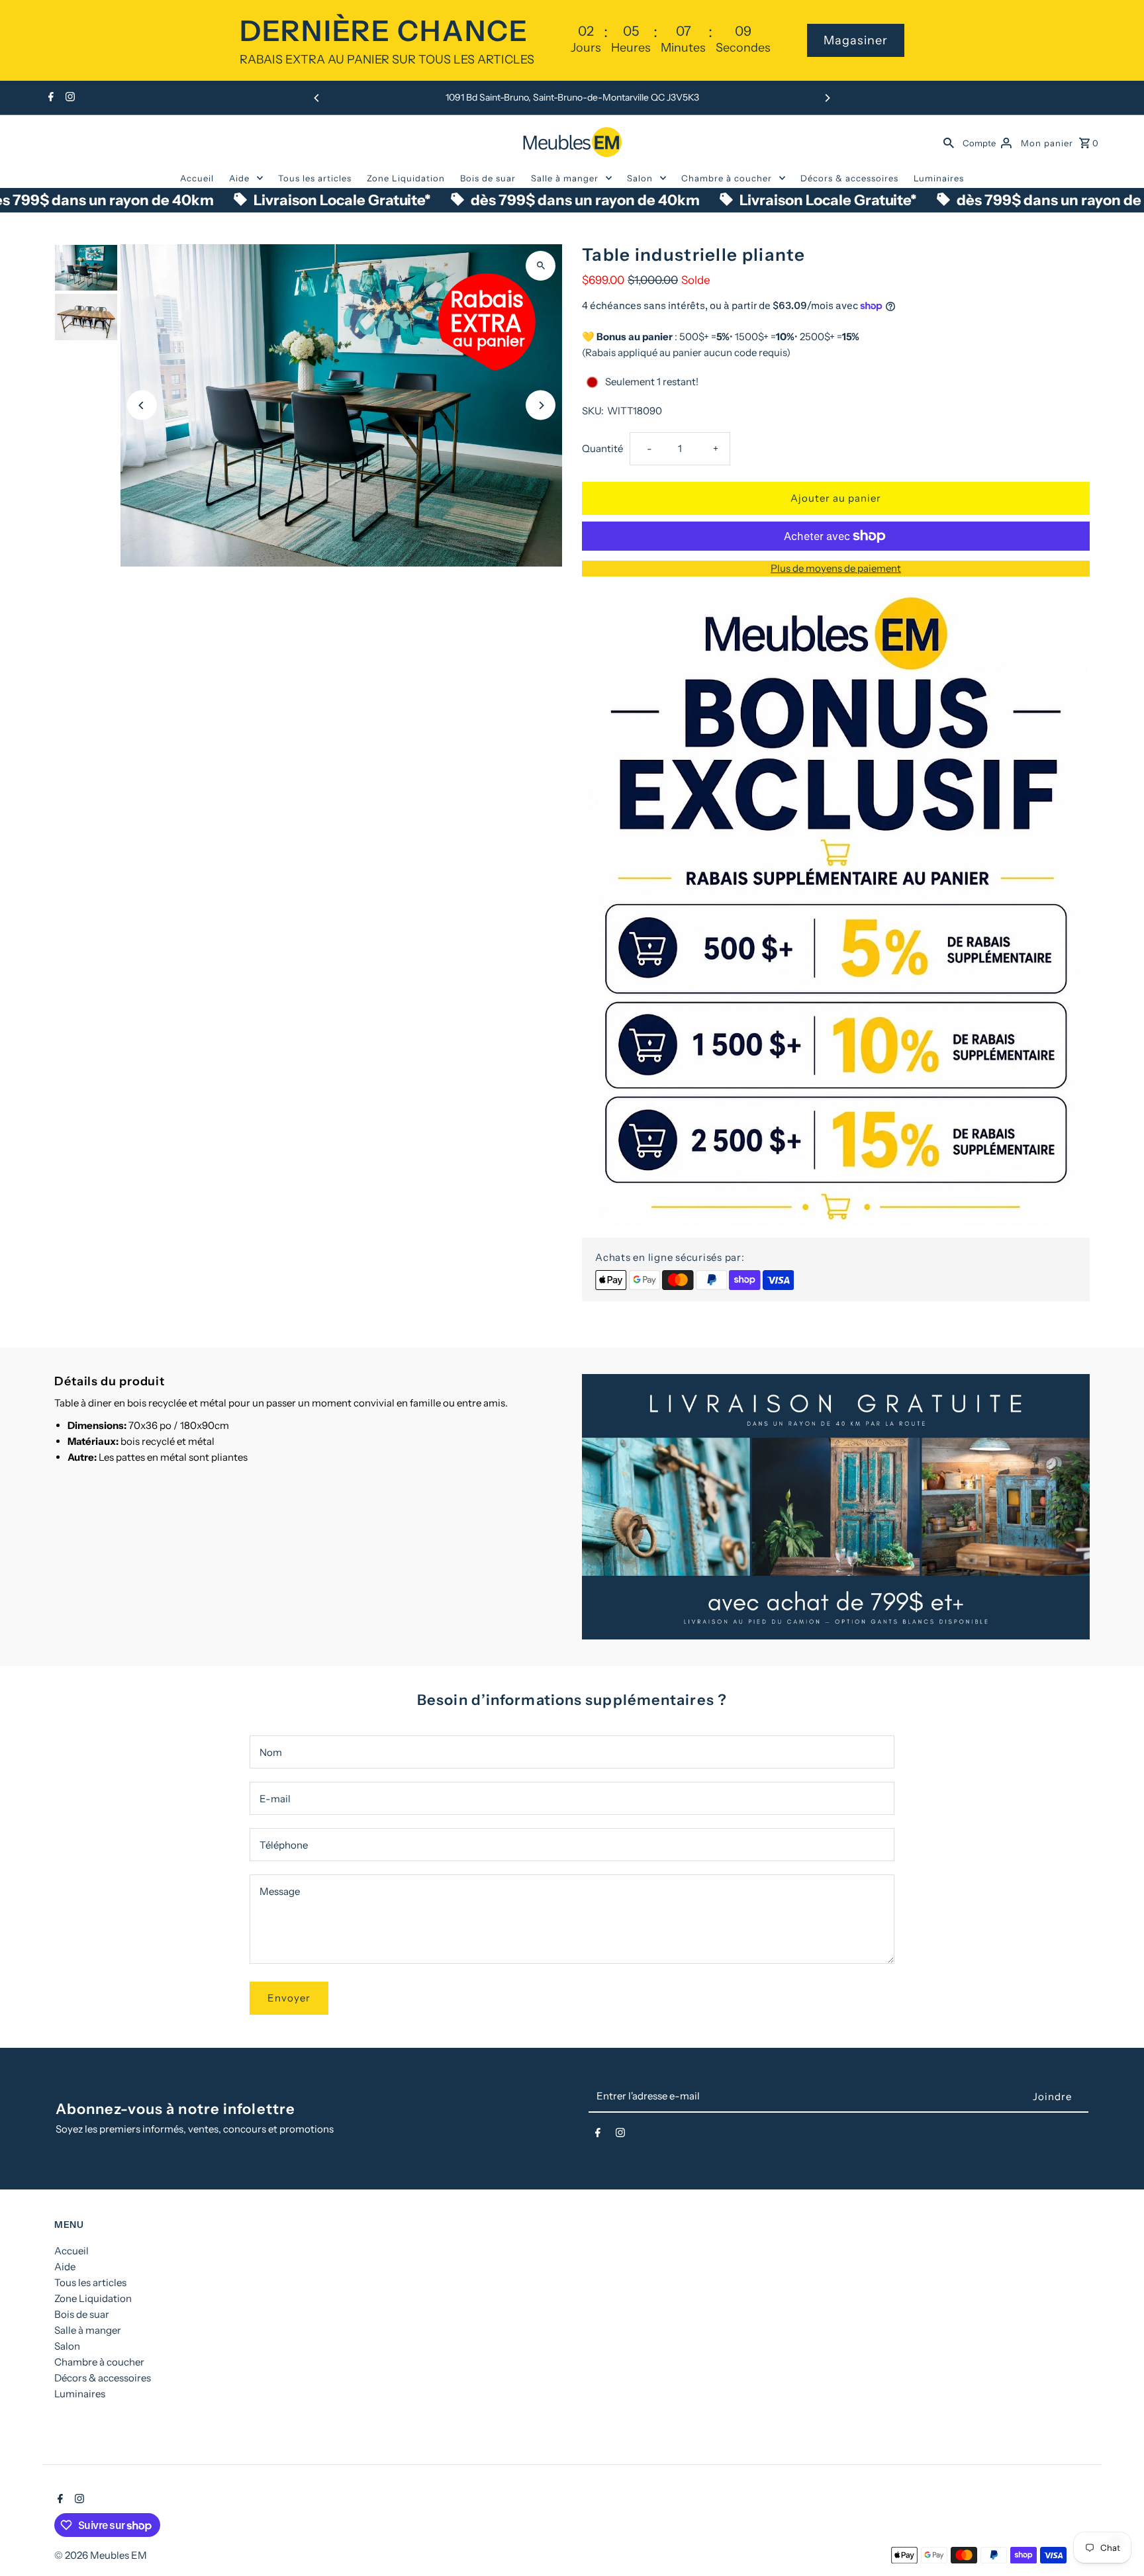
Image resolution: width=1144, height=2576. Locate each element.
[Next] (827, 98)
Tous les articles (315, 178)
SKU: (593, 411)
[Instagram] (69, 98)
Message (280, 1891)
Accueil (197, 178)
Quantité (602, 448)
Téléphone (284, 1845)
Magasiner (856, 40)
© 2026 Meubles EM (101, 2555)
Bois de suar (488, 178)
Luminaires (939, 178)
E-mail (275, 1799)
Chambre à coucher (727, 178)
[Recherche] (949, 142)
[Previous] (317, 98)
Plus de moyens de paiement (836, 568)
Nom (271, 1752)
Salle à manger (565, 178)
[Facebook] (49, 98)
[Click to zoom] (541, 266)
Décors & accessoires (849, 178)
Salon (640, 178)
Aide (239, 178)
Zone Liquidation (406, 178)
